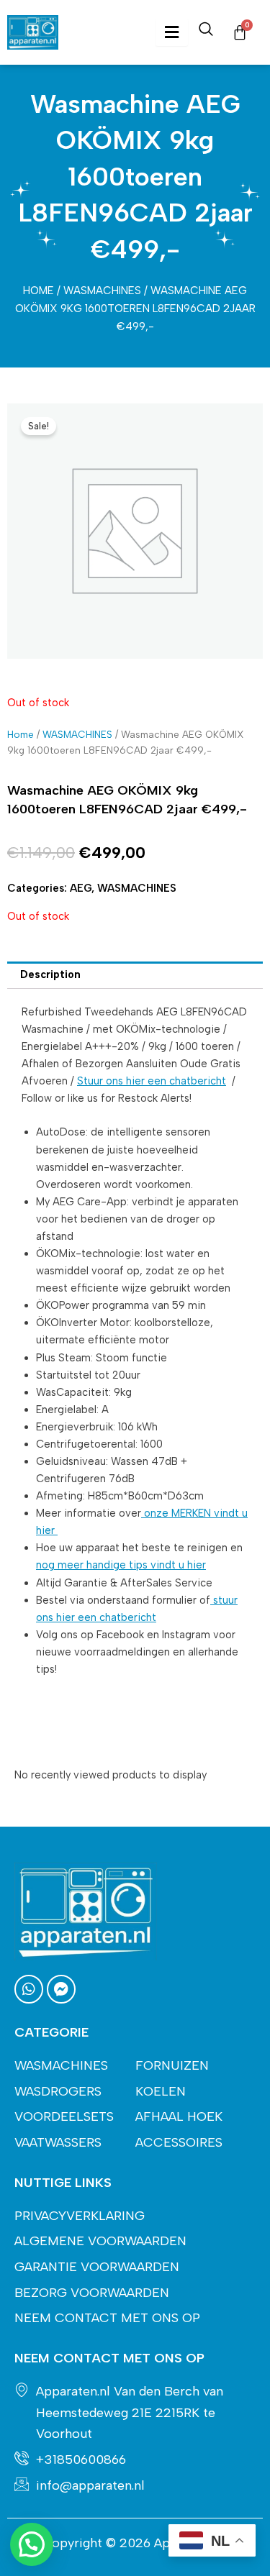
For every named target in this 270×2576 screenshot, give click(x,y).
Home (39, 291)
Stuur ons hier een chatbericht (152, 1081)
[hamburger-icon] (172, 33)
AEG (81, 888)
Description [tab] (50, 974)
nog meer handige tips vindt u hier (121, 1565)
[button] (32, 2544)
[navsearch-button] (206, 32)
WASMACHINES (102, 291)
